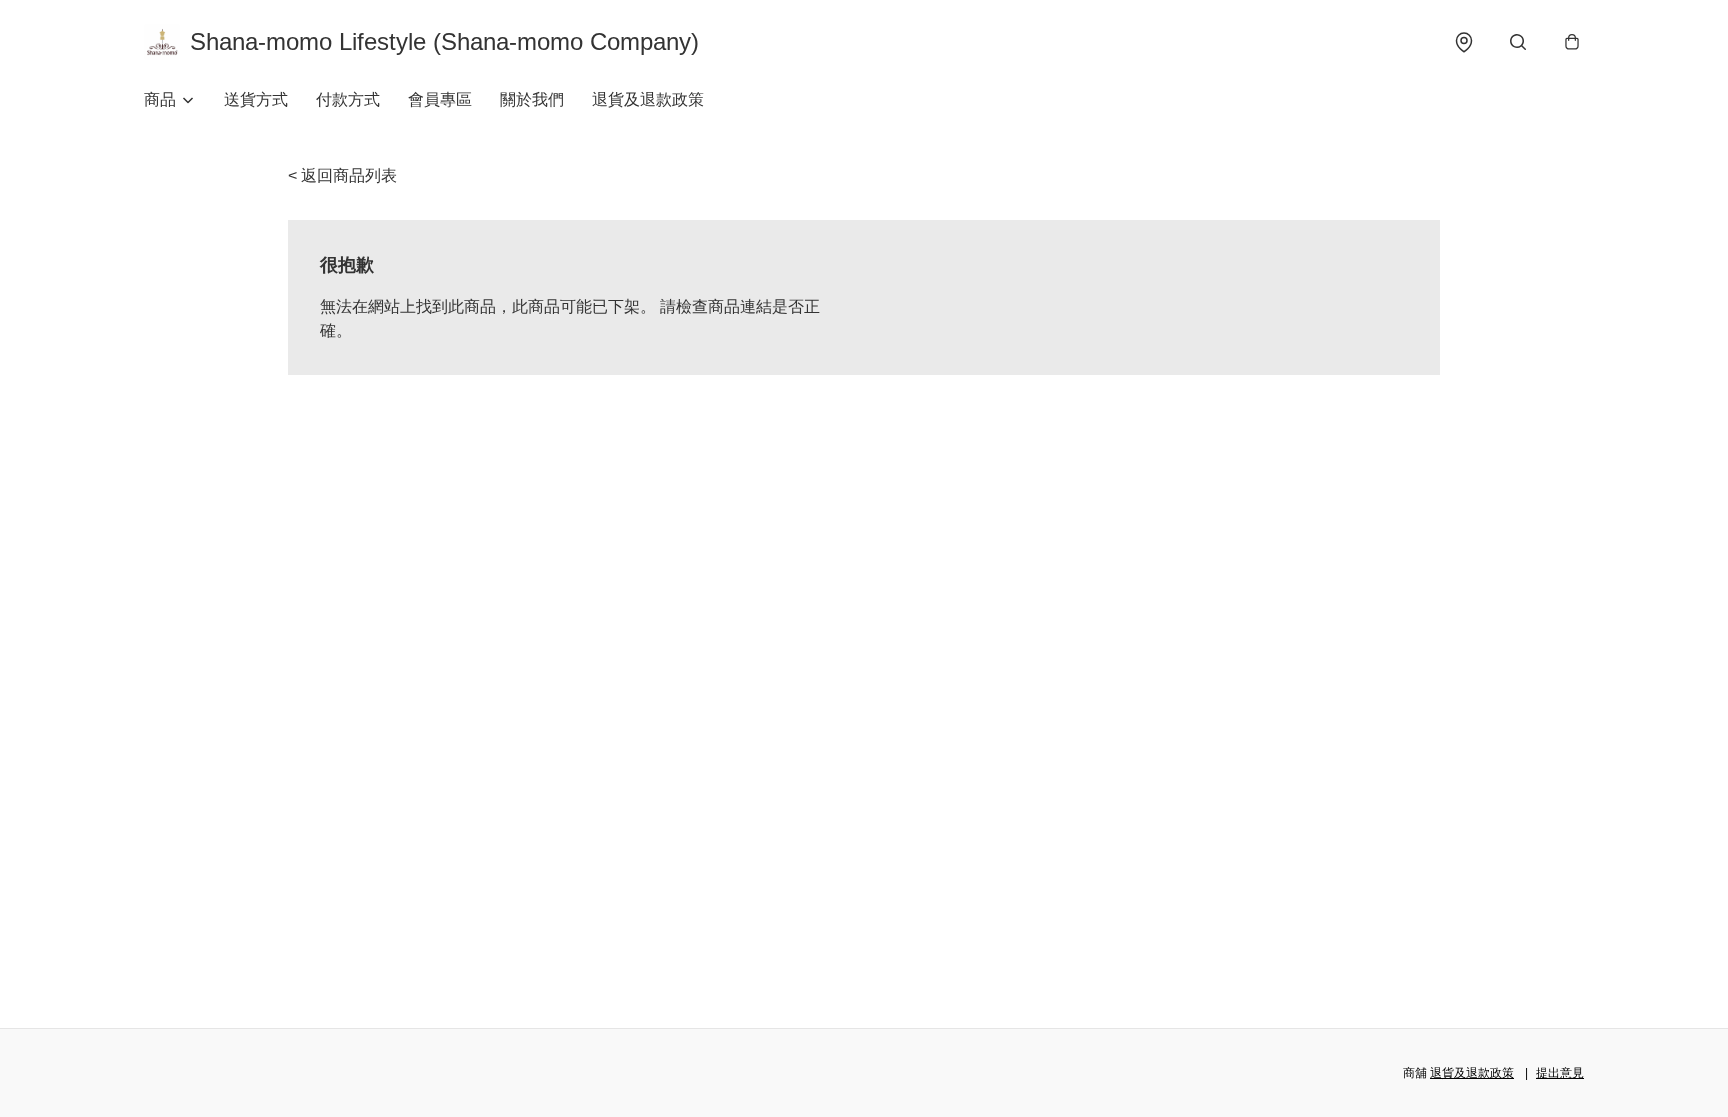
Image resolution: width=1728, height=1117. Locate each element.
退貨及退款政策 (648, 99)
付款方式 (348, 99)
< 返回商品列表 (342, 175)
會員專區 (440, 99)
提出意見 (1560, 1073)
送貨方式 (256, 99)
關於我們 (532, 99)
